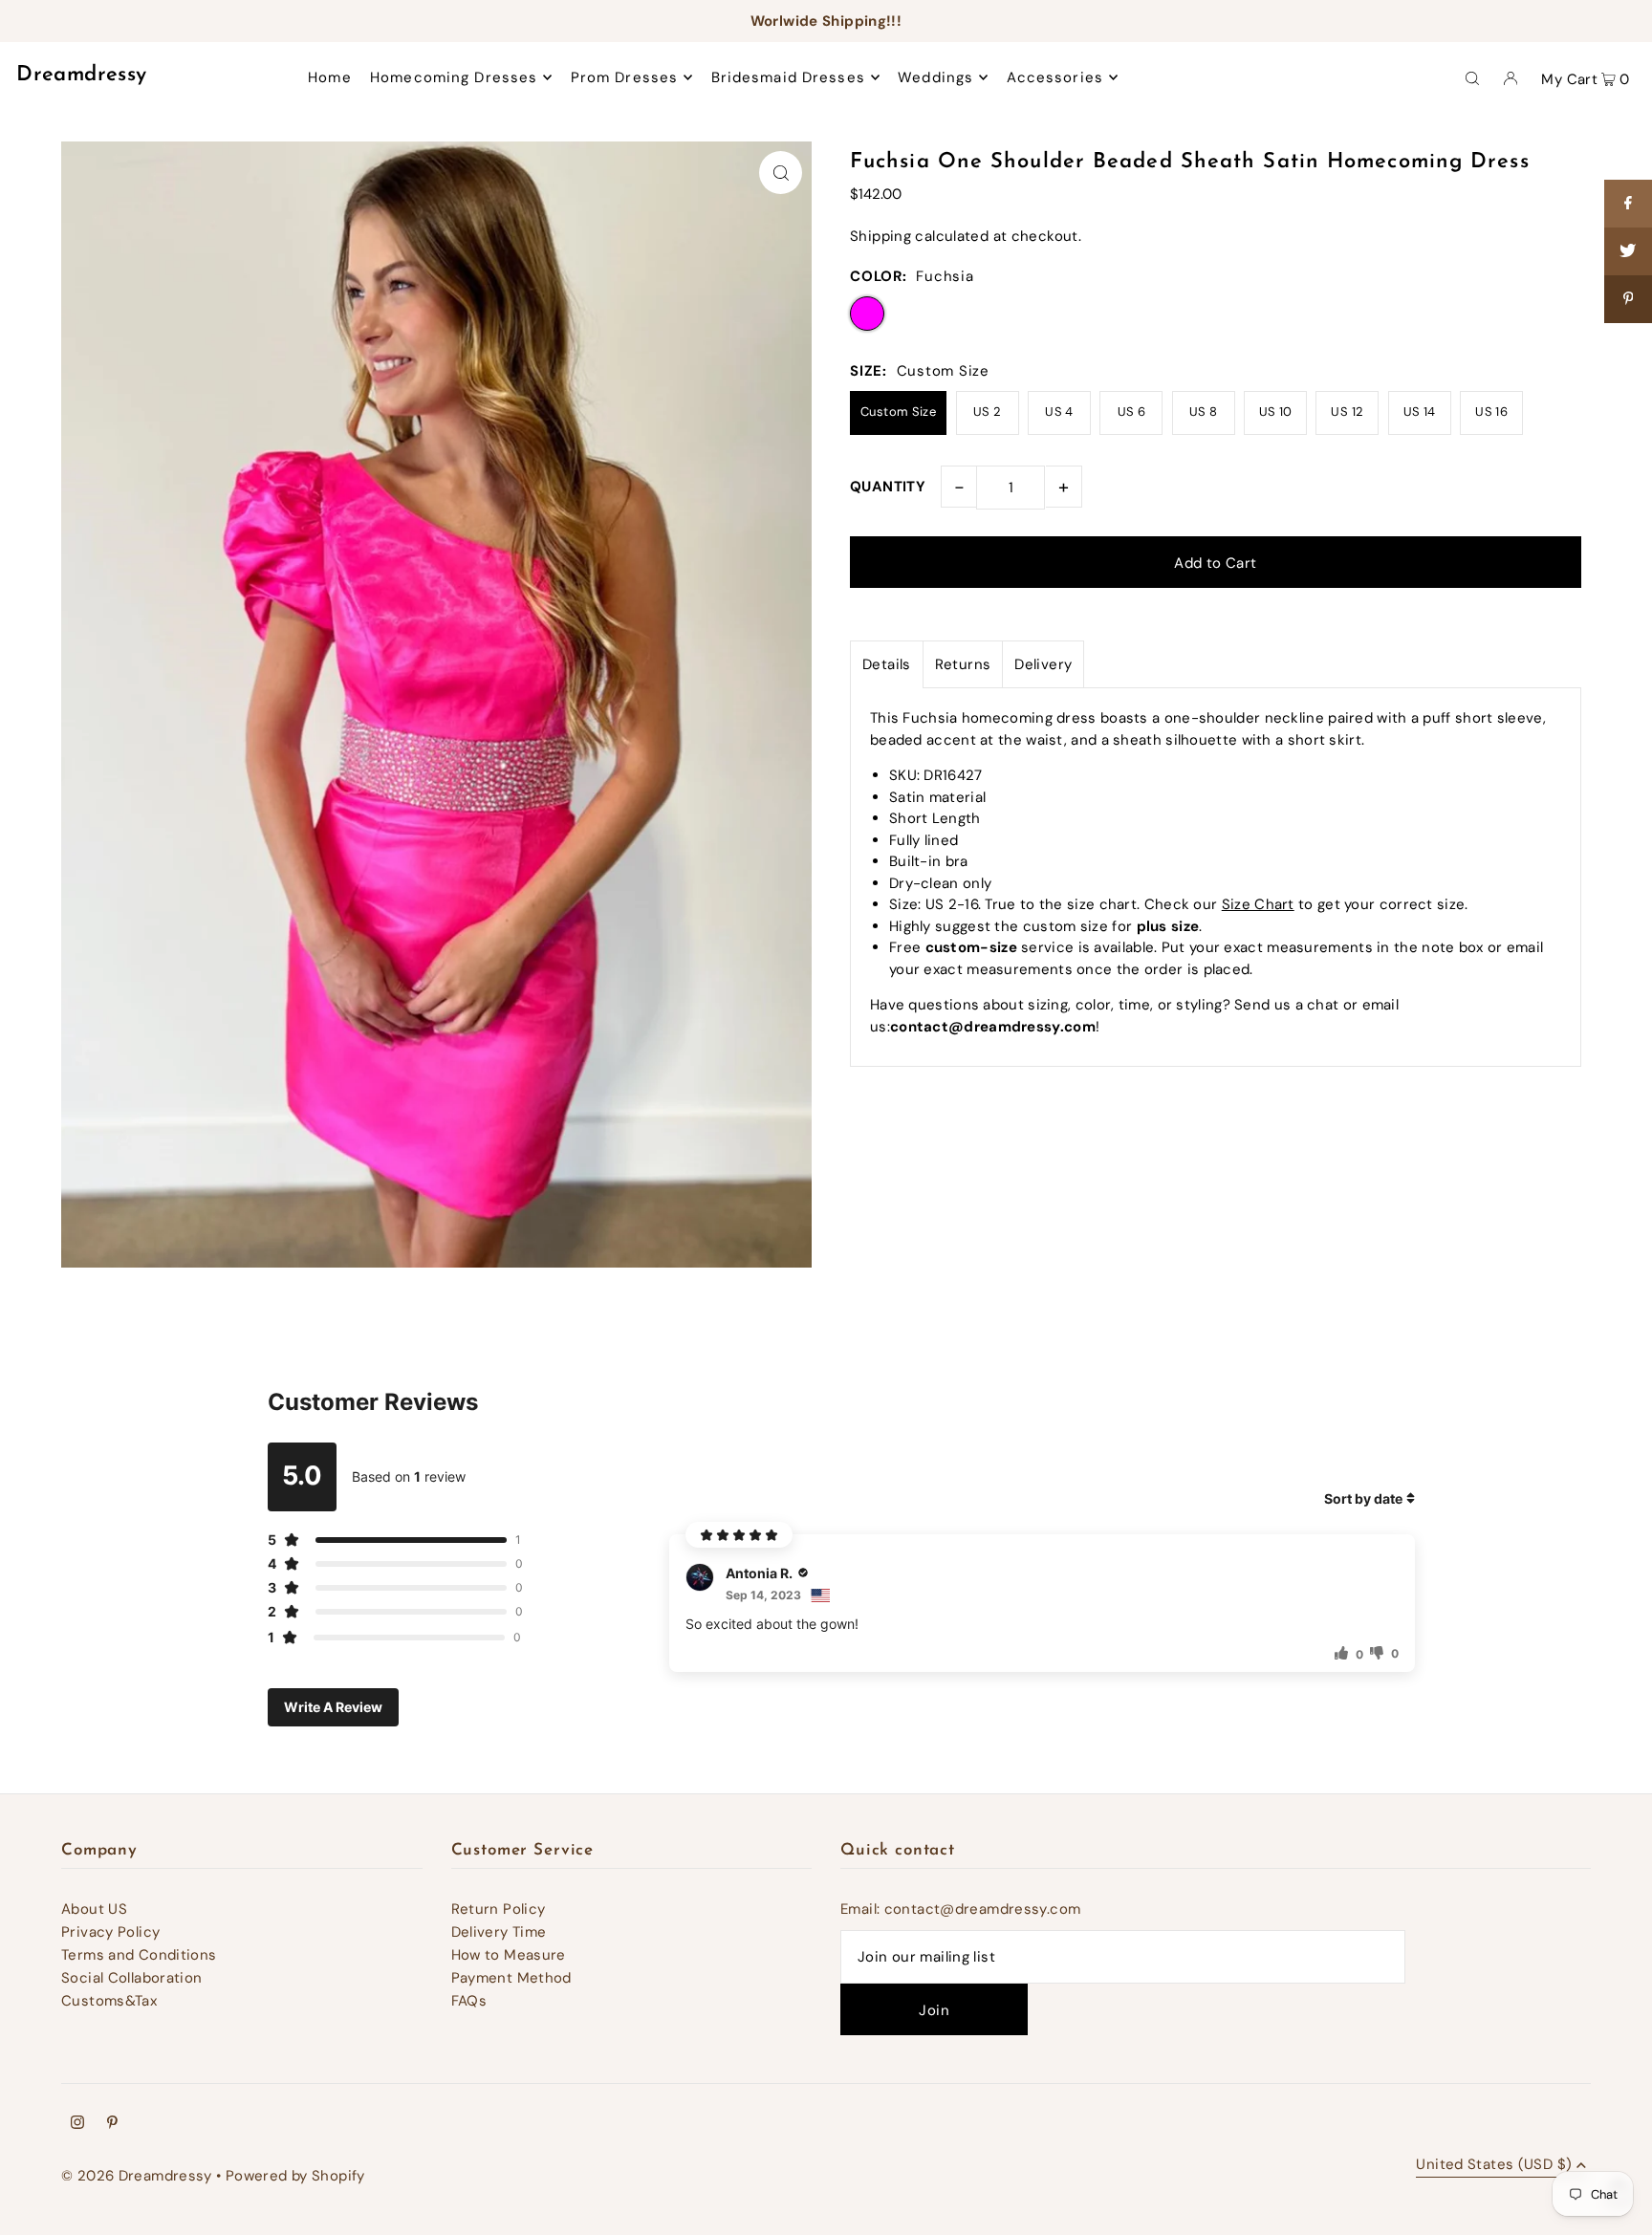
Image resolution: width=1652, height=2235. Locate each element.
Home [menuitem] (330, 77)
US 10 (1276, 412)
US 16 (1491, 412)
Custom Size (898, 412)
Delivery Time (499, 1932)
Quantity (888, 487)
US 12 (1347, 412)
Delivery (1043, 664)
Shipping (880, 236)
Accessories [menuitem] (1055, 77)
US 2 (988, 412)
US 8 (1204, 412)
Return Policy (499, 1909)
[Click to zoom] (781, 173)
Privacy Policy (110, 1932)
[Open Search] (1472, 77)
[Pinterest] (112, 2124)
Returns (963, 664)
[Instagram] (77, 2124)
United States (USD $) (1494, 2166)
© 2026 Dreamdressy (137, 2176)
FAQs (469, 2001)
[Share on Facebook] (1628, 204)
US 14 (1420, 412)
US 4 (1059, 412)
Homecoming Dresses (454, 77)
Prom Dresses (625, 77)
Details (887, 664)
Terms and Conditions (139, 1955)
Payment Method (511, 1978)
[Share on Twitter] (1628, 251)
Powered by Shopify (295, 2176)
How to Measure (509, 1955)
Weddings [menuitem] (935, 77)
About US (94, 1909)
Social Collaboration (132, 1978)
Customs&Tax (109, 2001)
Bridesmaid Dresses (788, 77)
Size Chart (1258, 904)
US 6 (1132, 412)
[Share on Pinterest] (1628, 299)
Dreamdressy (81, 75)
